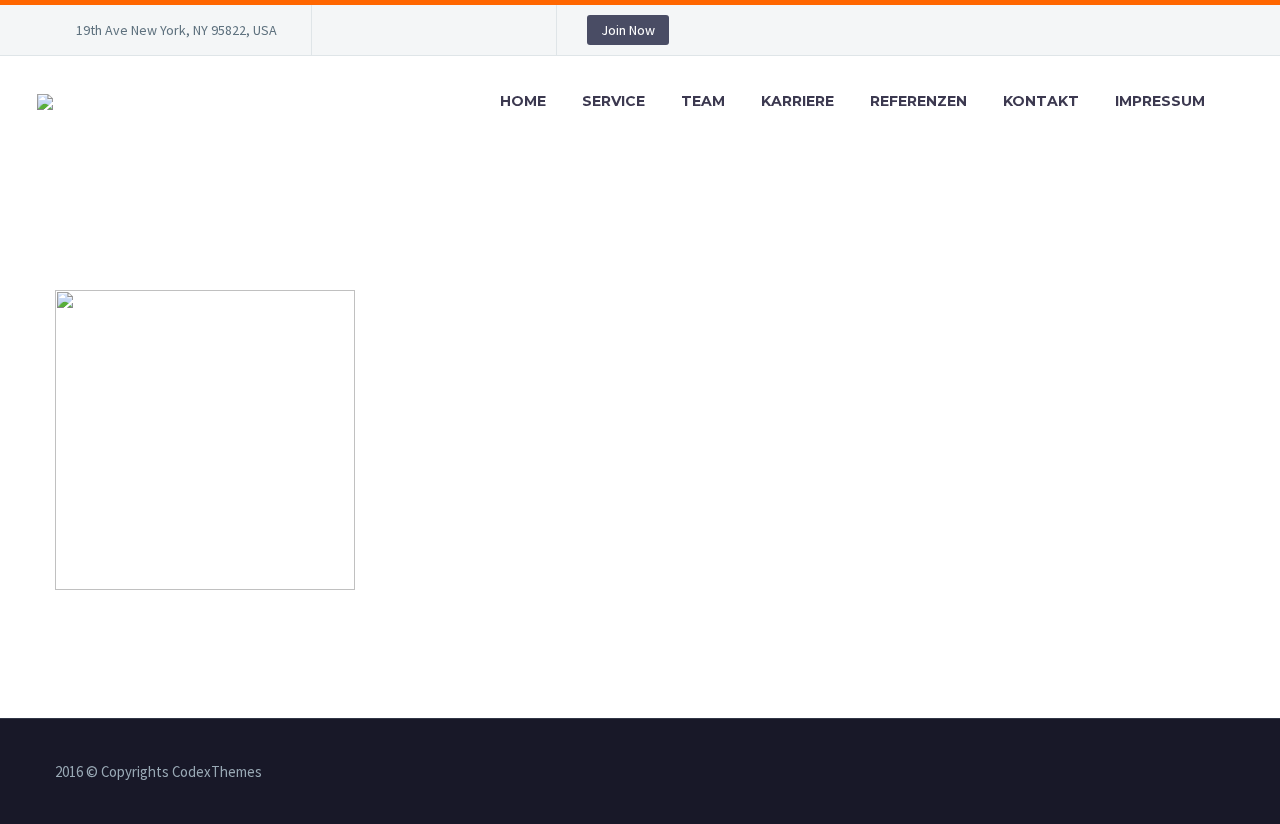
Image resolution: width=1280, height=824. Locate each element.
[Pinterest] (477, 34)
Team (703, 101)
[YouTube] (507, 34)
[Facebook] (357, 34)
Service (613, 101)
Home (523, 101)
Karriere (797, 101)
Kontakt (1041, 101)
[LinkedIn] (387, 34)
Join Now (628, 30)
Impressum (1160, 101)
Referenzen (918, 101)
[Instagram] (447, 34)
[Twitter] (417, 34)
